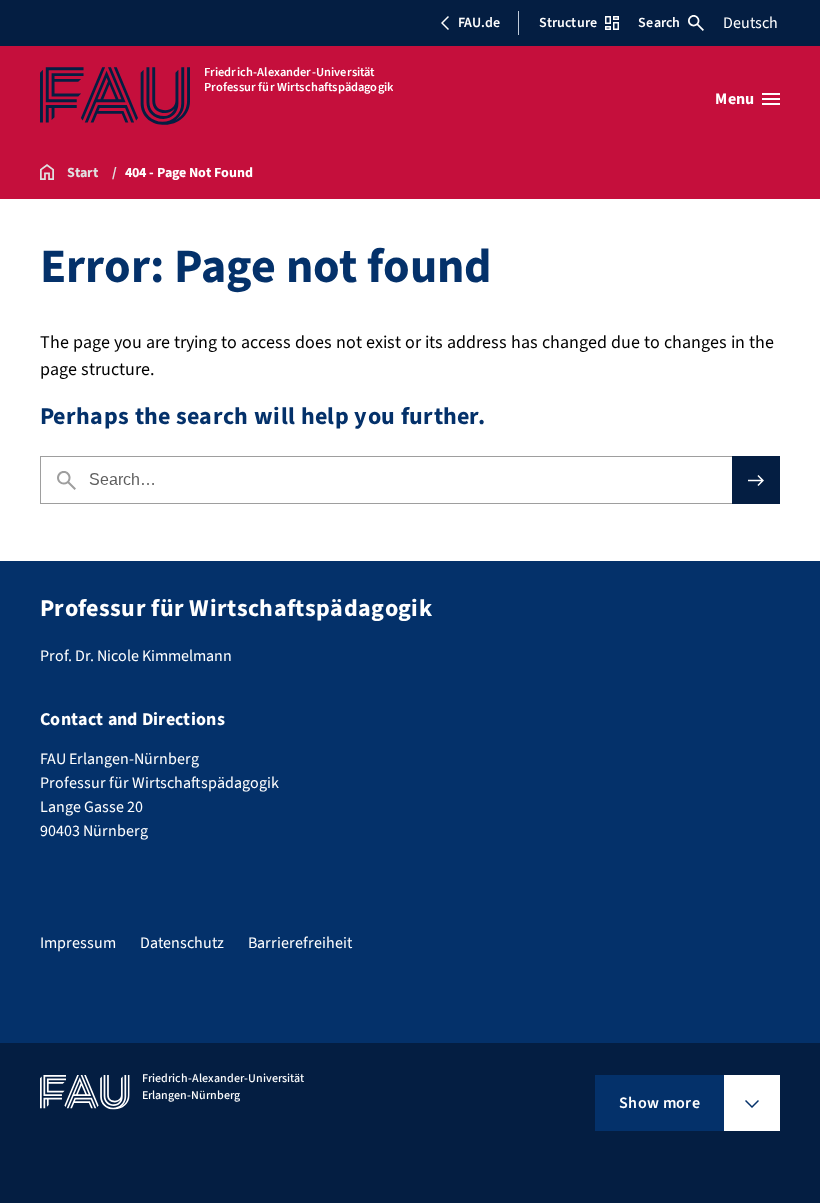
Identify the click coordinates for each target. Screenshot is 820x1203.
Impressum (78, 943)
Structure (568, 23)
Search (659, 23)
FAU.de (479, 23)
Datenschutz (182, 943)
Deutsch (750, 23)
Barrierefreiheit (300, 943)
